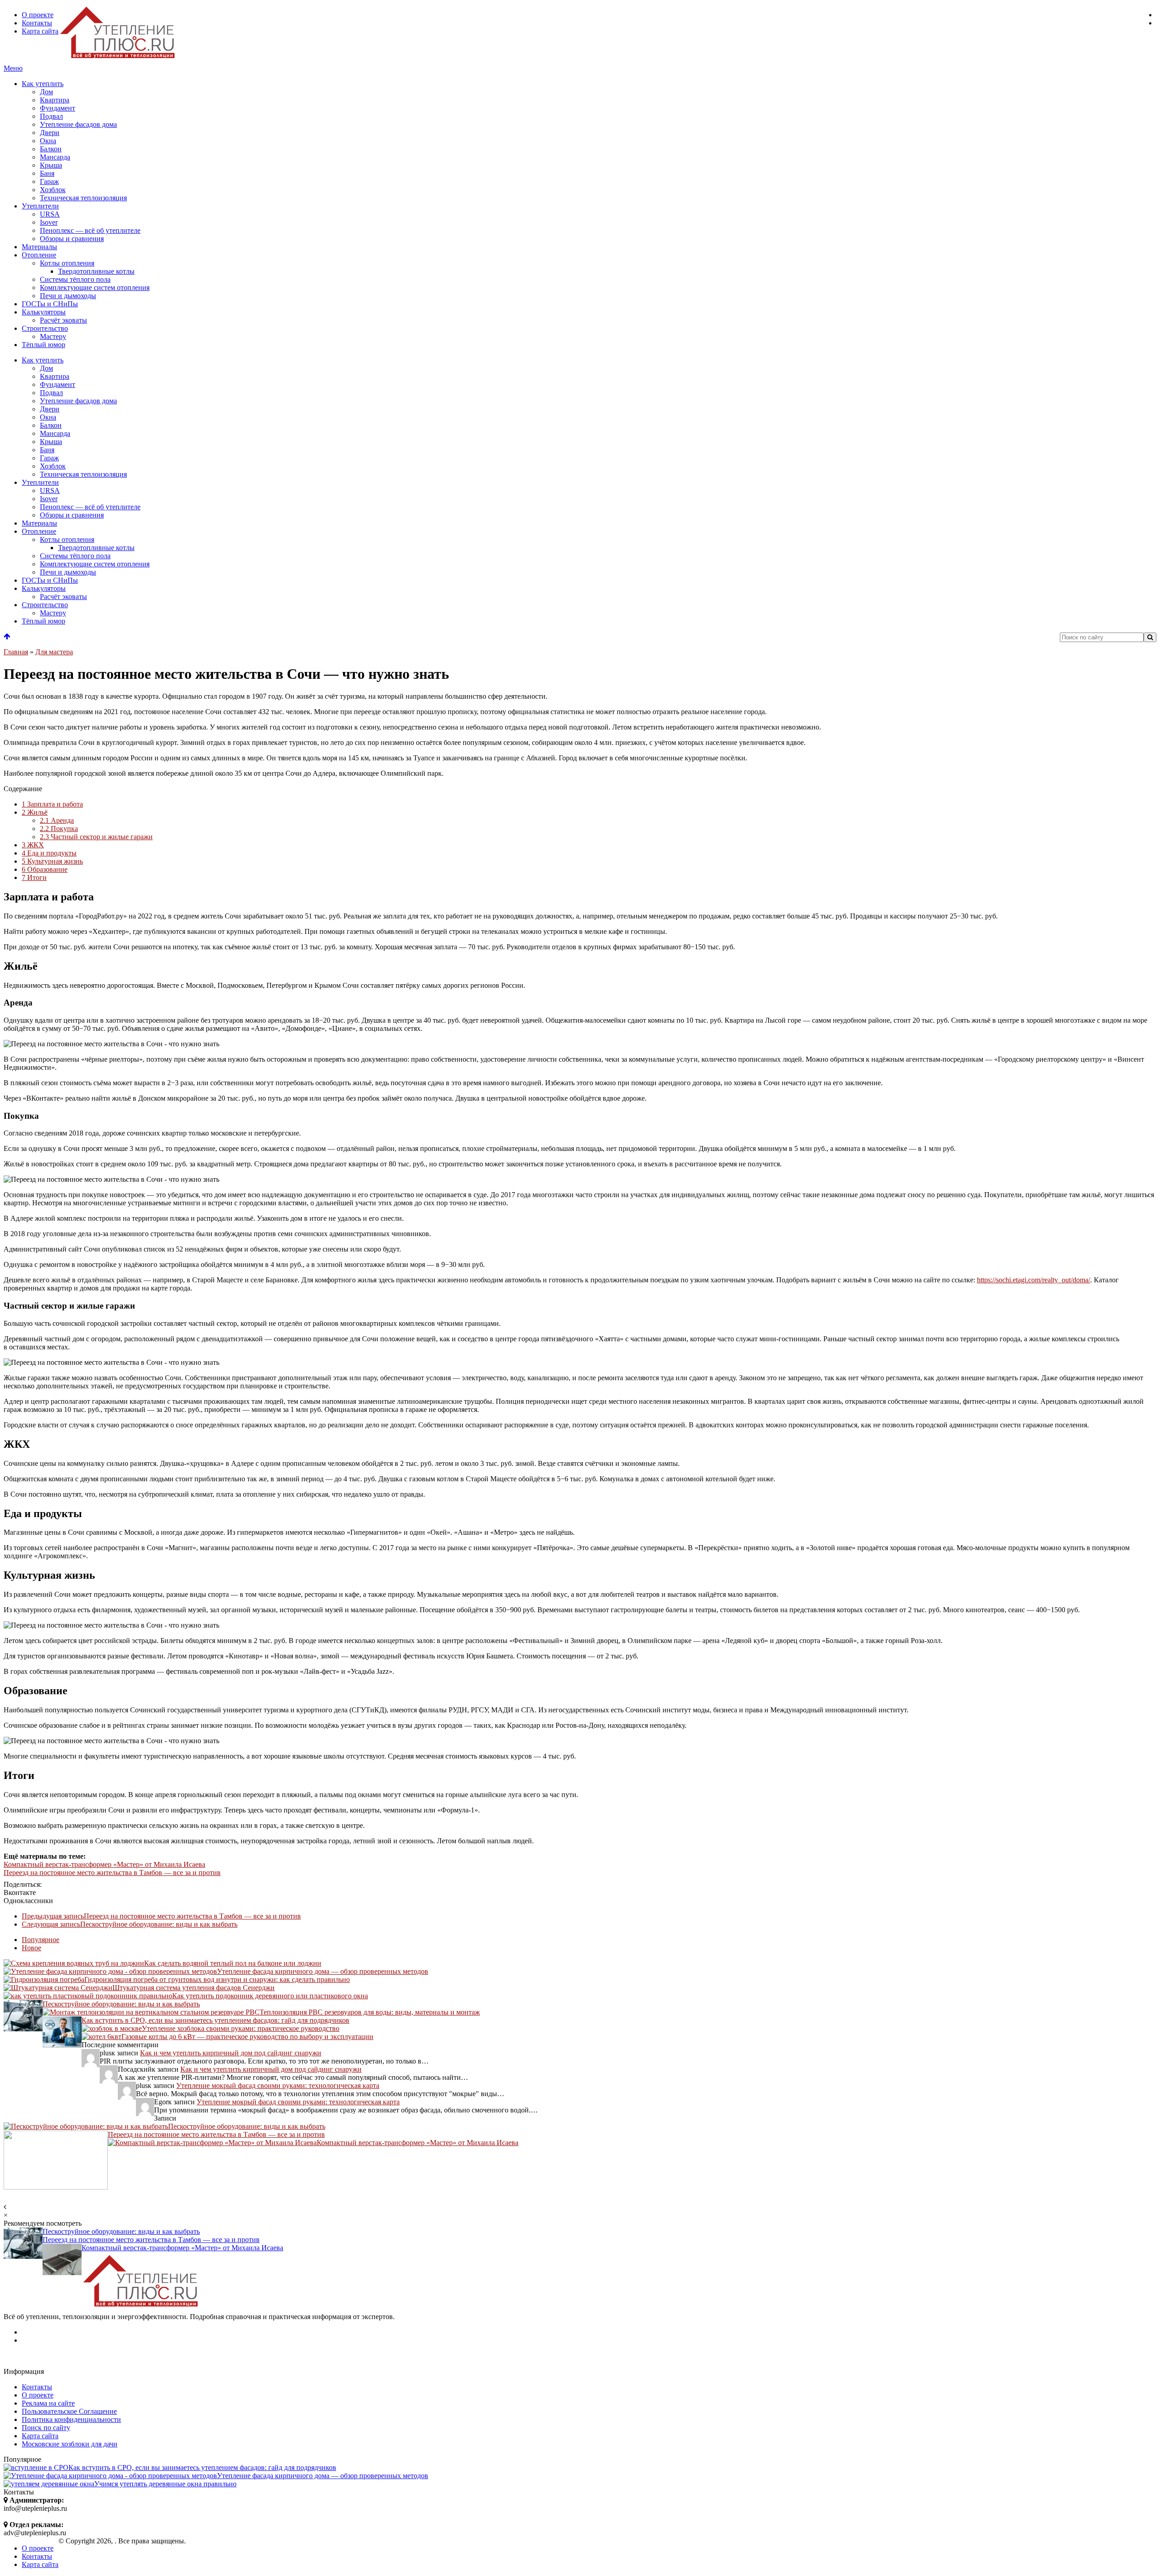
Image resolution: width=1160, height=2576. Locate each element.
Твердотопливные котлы (96, 271)
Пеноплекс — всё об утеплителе (90, 230)
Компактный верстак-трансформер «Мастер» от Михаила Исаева (104, 1864)
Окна (48, 141)
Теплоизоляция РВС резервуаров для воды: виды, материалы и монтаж (370, 2012)
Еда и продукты (49, 853)
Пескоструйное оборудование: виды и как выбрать (130, 1924)
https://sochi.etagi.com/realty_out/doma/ (1034, 1280)
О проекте (38, 15)
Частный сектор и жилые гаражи (96, 837)
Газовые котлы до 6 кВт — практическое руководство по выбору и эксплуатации (247, 2037)
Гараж (49, 181)
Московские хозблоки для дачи (70, 2444)
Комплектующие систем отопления (95, 288)
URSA (50, 214)
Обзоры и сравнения (72, 239)
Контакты (37, 23)
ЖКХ (33, 845)
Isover (49, 222)
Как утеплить (43, 84)
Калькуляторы (44, 312)
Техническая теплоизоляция (83, 198)
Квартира (55, 100)
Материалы (39, 247)
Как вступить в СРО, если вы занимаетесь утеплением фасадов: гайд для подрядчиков (215, 2020)
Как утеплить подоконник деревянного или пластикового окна (270, 1996)
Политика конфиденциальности (71, 2419)
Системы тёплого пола (75, 279)
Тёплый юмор (43, 345)
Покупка (59, 829)
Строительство (45, 328)
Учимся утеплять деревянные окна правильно (165, 2484)
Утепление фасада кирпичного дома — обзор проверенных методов (323, 1971)
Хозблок (53, 190)
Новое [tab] (31, 1948)
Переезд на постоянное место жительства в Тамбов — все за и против (112, 1873)
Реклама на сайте (48, 2403)
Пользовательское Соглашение (69, 2411)
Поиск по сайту (46, 2428)
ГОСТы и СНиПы (50, 304)
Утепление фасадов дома (78, 124)
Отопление (39, 255)
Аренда (57, 820)
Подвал (51, 116)
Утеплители (40, 206)
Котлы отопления (67, 263)
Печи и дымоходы (68, 296)
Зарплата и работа (52, 804)
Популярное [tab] (41, 1940)
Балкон (51, 149)
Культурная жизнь (52, 861)
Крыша (51, 165)
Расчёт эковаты (63, 320)
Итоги (34, 877)
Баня (47, 173)
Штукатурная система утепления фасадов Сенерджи (193, 1988)
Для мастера (54, 652)
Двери (50, 133)
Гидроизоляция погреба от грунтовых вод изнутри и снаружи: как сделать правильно (217, 1979)
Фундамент (58, 108)
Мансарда (55, 157)
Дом (46, 92)
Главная (16, 652)
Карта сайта (40, 31)
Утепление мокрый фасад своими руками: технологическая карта (278, 2085)
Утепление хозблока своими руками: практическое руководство (241, 2028)
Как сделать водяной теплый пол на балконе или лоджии (233, 1963)
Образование (45, 869)
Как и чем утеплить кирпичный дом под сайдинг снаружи (231, 2053)
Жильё (35, 812)
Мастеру (53, 336)
